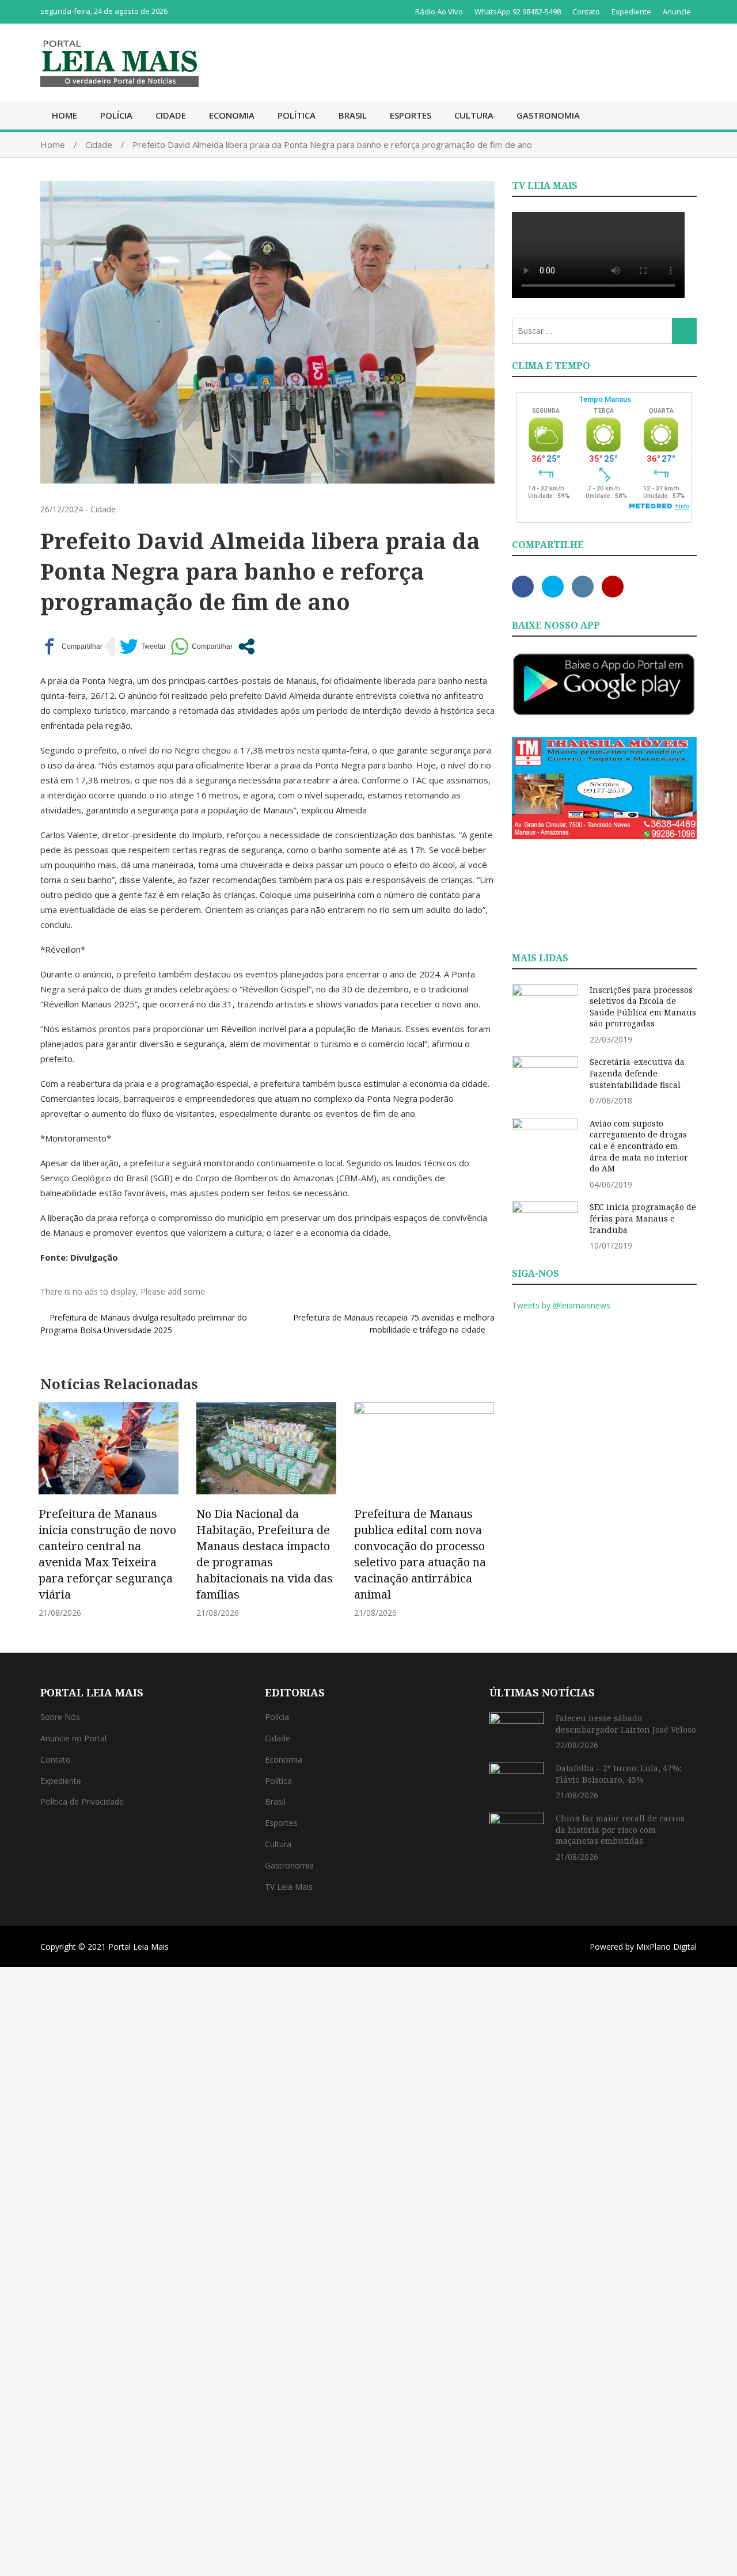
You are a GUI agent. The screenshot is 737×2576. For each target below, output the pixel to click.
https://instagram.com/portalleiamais (583, 587)
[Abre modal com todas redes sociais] (246, 646)
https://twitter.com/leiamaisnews (553, 587)
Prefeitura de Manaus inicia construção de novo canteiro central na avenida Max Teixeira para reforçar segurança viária (107, 1554)
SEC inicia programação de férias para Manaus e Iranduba (643, 1218)
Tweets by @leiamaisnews (561, 1305)
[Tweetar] (143, 646)
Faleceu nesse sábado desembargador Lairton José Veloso (626, 1724)
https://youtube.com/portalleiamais (613, 587)
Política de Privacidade (82, 1801)
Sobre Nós (60, 1717)
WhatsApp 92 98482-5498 (518, 12)
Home (64, 115)
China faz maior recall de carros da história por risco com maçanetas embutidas (620, 1829)
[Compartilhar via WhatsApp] (202, 646)
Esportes (411, 115)
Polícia (116, 115)
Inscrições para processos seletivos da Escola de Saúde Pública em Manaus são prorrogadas (643, 1007)
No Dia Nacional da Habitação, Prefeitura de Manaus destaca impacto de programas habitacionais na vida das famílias (265, 1554)
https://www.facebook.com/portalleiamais (523, 587)
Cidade (171, 115)
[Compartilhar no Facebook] (71, 646)
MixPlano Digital (666, 1947)
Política (297, 115)
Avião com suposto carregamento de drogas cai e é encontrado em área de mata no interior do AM (639, 1146)
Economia (232, 115)
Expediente (631, 12)
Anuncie (677, 12)
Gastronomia (548, 115)
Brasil (353, 115)
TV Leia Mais (289, 1887)
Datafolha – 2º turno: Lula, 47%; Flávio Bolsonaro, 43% (619, 1774)
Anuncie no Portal (73, 1738)
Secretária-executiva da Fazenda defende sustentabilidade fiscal (637, 1073)
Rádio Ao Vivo (439, 12)
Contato (586, 12)
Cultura (474, 115)
